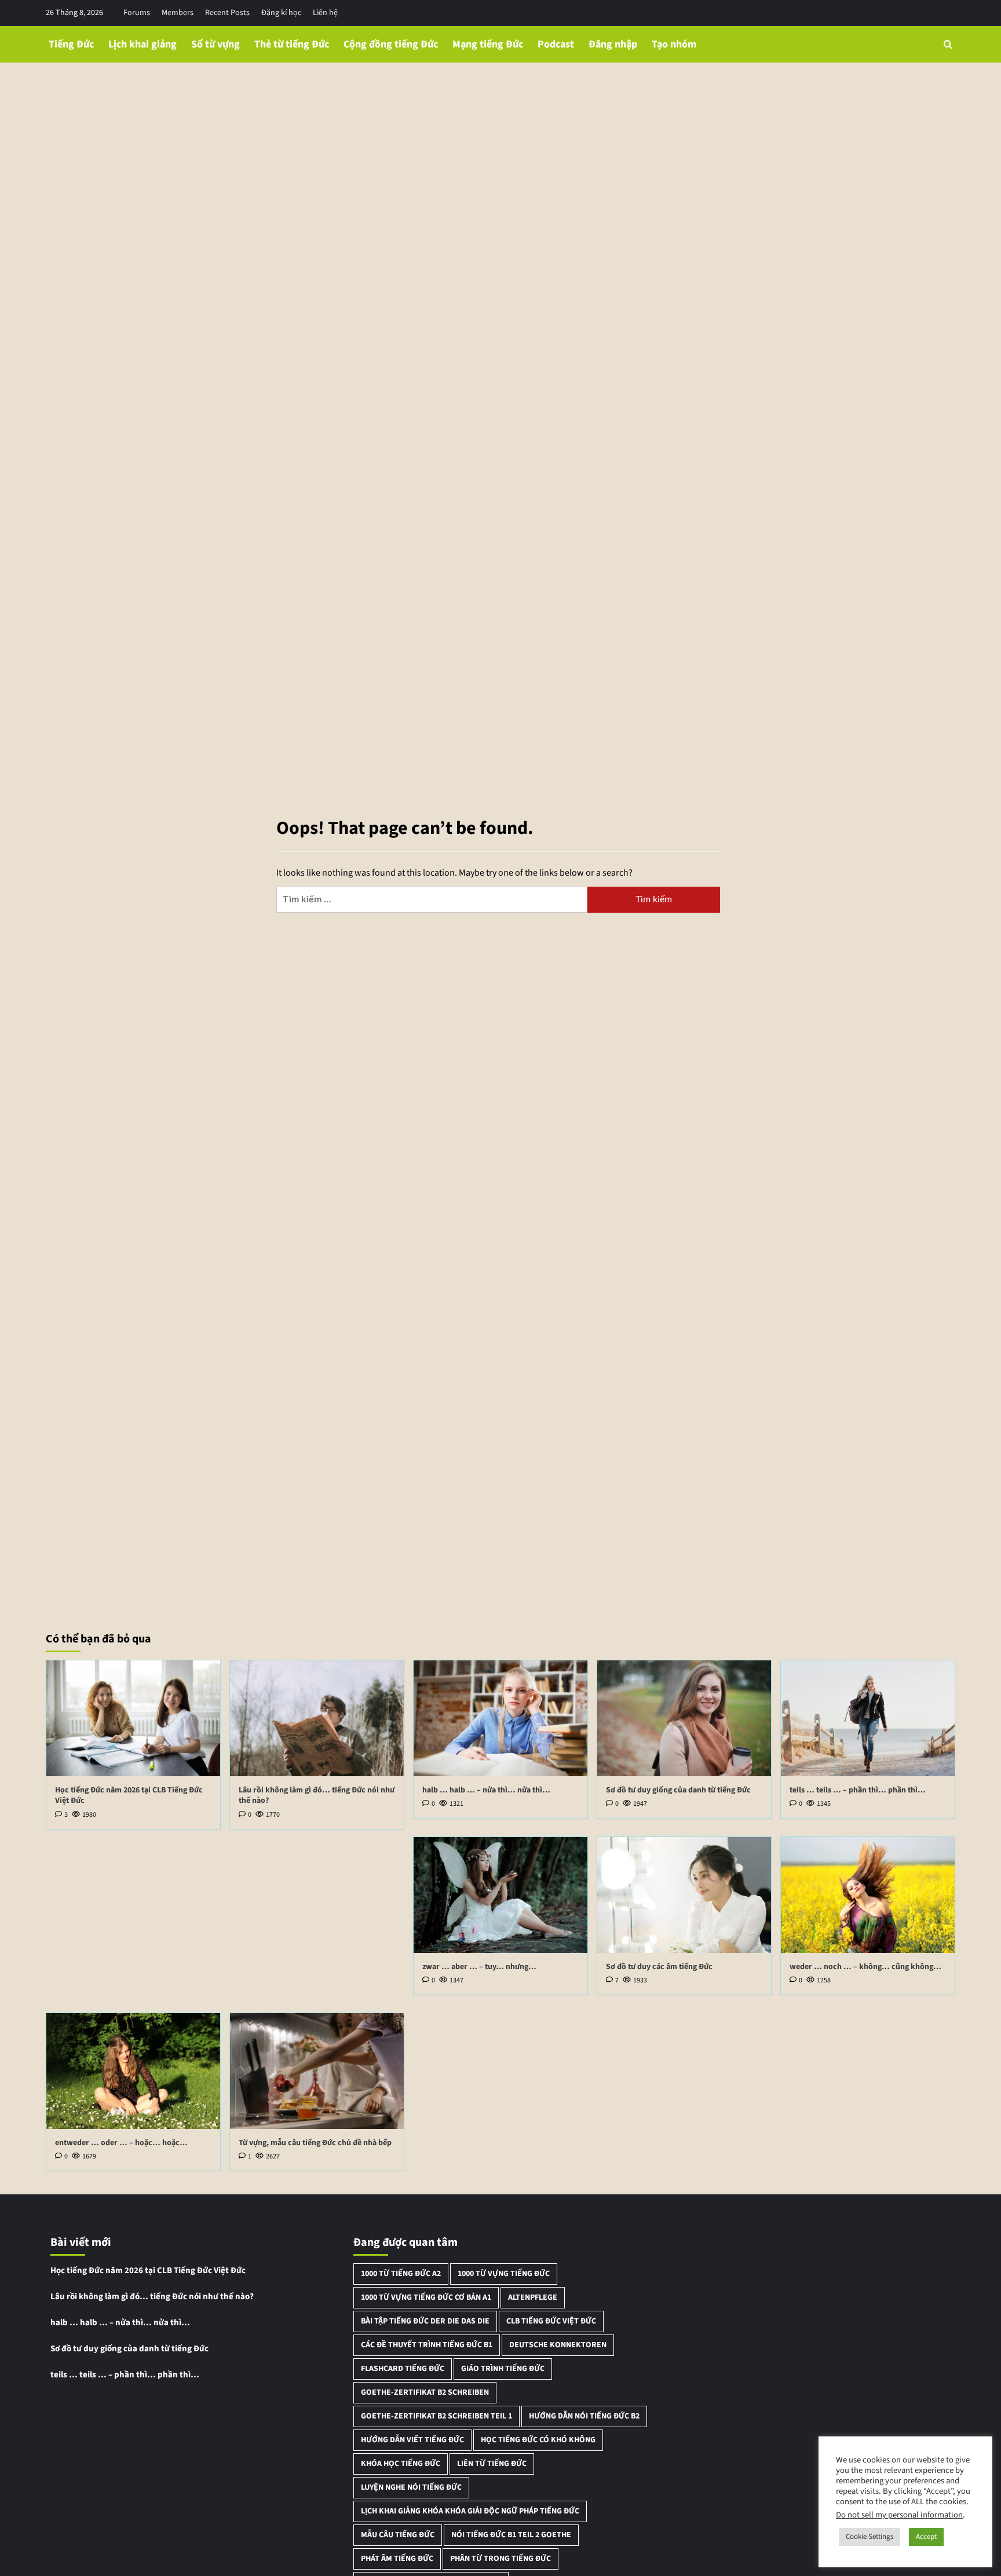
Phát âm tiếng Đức (397, 2559)
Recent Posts (227, 13)
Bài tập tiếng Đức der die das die (425, 2321)
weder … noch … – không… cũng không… (865, 1967)
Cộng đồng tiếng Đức (391, 44)
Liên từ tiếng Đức (492, 2464)
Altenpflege (533, 2297)
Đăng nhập (613, 44)
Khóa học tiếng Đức (401, 2464)
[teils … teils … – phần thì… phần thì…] (868, 1718)
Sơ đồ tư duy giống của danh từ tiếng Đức (678, 1790)
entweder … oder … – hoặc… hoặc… (121, 2143)
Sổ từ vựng (215, 44)
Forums (137, 13)
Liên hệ (325, 13)
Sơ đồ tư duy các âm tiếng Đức (659, 1967)
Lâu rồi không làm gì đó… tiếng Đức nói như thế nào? (317, 1795)
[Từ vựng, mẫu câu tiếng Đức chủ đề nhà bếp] (317, 2071)
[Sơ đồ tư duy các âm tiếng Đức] (684, 1895)
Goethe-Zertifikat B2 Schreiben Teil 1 (436, 2416)
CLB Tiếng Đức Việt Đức (551, 2321)
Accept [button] (926, 2537)
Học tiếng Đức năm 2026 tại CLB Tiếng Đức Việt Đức (129, 1795)
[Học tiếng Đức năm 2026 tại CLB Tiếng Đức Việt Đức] (133, 1718)
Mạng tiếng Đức (488, 44)
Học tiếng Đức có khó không (538, 2440)
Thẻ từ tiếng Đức (292, 44)
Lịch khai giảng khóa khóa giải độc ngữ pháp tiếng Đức (470, 2511)
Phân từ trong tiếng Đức (500, 2559)
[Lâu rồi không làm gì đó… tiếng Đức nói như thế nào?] (317, 1718)
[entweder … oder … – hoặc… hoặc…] (133, 2071)
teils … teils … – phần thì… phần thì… (858, 1790)
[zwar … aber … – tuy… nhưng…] (500, 1895)
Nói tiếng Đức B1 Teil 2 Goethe (511, 2535)
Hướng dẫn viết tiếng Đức (412, 2440)
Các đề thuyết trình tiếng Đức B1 (427, 2345)
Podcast (556, 44)
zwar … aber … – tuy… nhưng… (479, 1967)
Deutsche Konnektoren (558, 2345)
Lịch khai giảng (143, 44)
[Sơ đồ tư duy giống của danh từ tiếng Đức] (684, 1718)
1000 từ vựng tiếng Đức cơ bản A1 (426, 2297)
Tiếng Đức (71, 44)
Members (178, 13)
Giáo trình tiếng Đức (503, 2369)
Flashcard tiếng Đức (403, 2369)
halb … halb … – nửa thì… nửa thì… (486, 1790)
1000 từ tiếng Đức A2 (401, 2274)
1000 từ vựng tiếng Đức (504, 2274)
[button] (948, 44)
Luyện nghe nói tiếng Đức (411, 2487)
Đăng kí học (281, 13)
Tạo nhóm (674, 44)
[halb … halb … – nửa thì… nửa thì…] (500, 1718)
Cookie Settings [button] (870, 2537)
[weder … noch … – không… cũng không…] (868, 1895)
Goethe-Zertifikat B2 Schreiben (425, 2392)
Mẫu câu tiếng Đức (398, 2535)
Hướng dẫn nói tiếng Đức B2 (584, 2416)
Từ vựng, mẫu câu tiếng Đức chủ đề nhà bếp (315, 2143)
